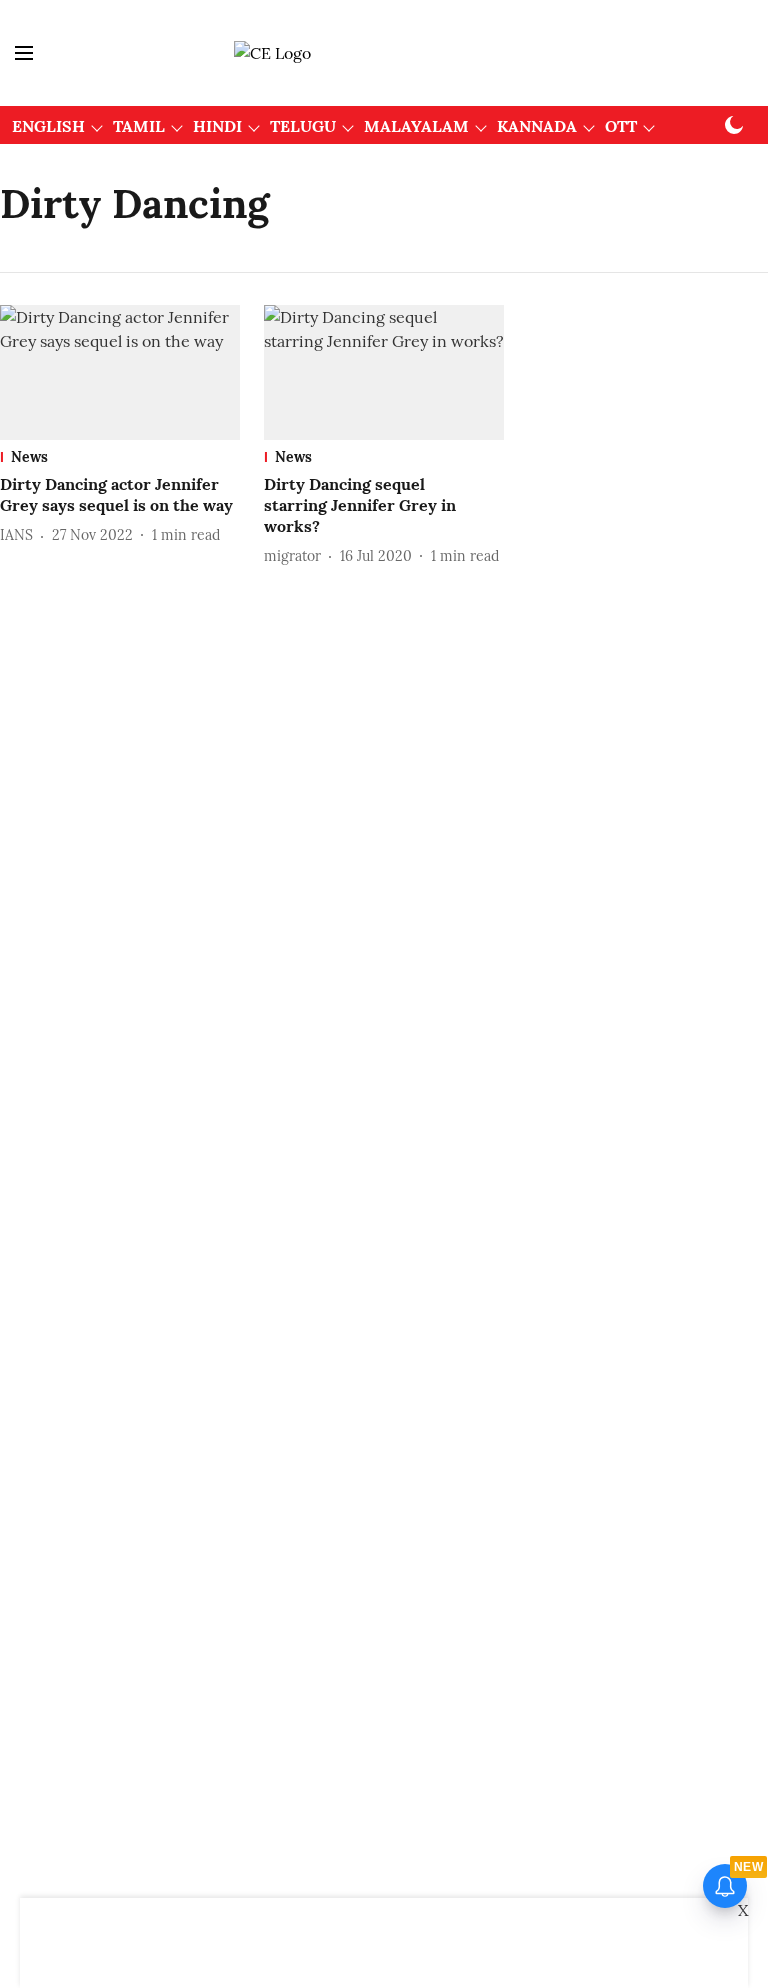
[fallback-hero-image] (120, 372)
